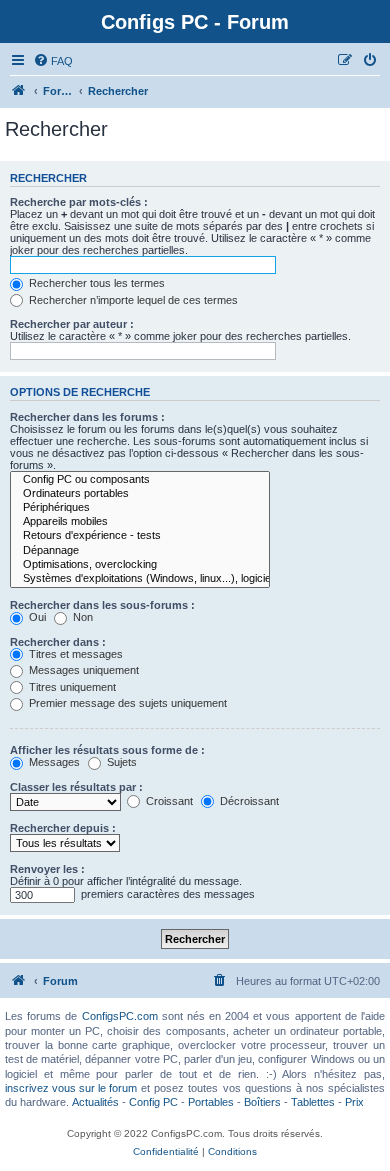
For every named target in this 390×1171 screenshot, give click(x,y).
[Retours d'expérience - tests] (140, 536)
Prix (354, 1102)
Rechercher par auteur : (72, 324)
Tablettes (313, 1102)
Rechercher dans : (58, 642)
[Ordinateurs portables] (140, 494)
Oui (36, 617)
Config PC (153, 1102)
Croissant (168, 801)
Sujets (120, 762)
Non (81, 617)
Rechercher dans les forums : (87, 417)
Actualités (95, 1102)
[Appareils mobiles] (140, 522)
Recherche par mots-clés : (79, 202)
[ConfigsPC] (19, 91)
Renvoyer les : (47, 869)
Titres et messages (74, 654)
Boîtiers (262, 1102)
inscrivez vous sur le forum (71, 1088)
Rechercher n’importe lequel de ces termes (132, 300)
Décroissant (248, 801)
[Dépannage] (140, 551)
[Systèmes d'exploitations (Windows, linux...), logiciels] (140, 579)
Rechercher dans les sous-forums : (102, 605)
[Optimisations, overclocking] (140, 565)
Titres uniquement (71, 687)
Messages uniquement (82, 670)
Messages (53, 762)
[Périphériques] (140, 508)
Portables (211, 1102)
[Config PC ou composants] (140, 480)
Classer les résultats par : (76, 787)
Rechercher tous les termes (95, 283)
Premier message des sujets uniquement (126, 703)
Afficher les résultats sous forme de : (107, 750)
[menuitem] (53, 61)
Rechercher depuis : (63, 828)
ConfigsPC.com (120, 1016)
